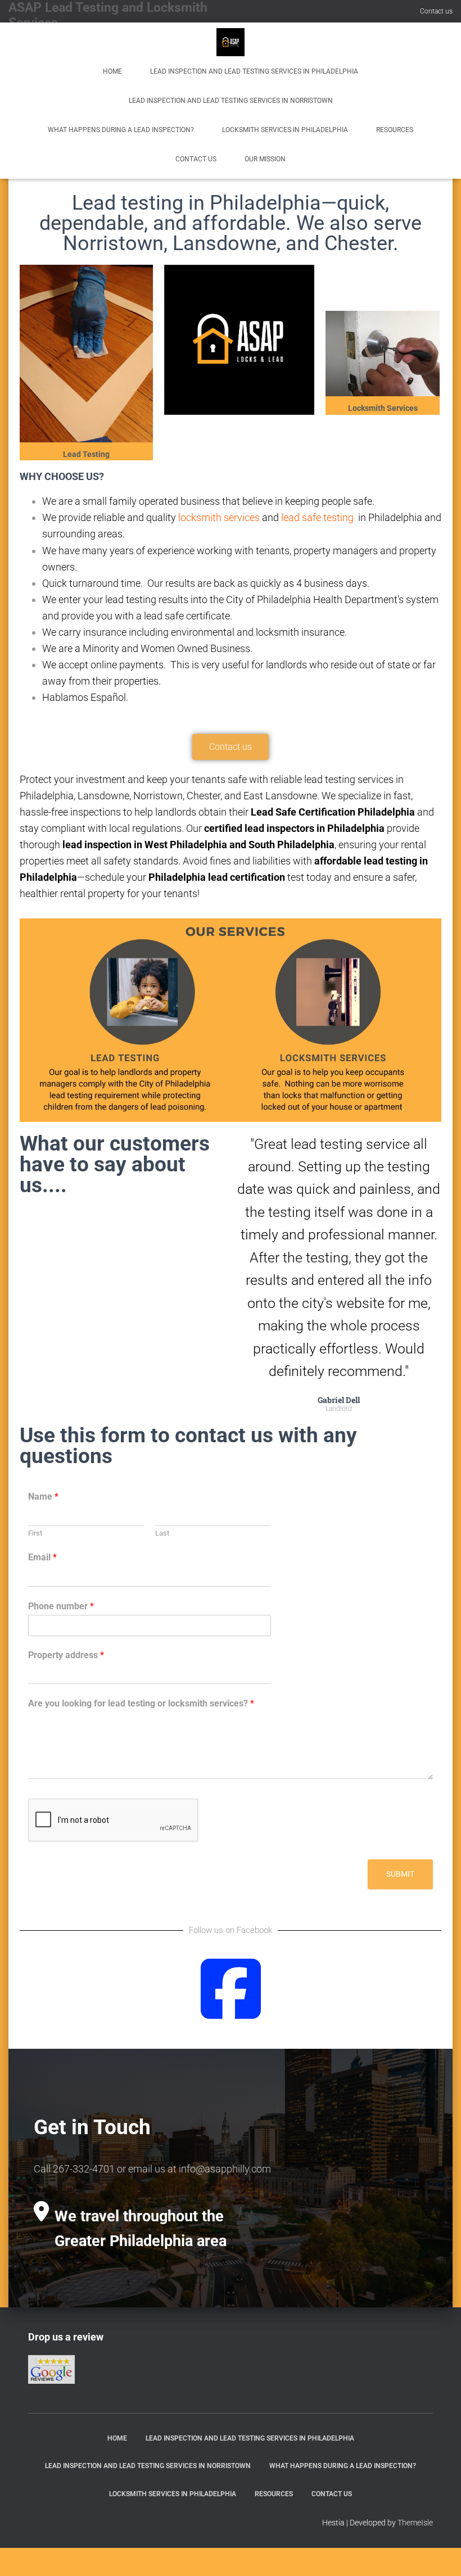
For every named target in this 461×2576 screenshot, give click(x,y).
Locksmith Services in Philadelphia (285, 130)
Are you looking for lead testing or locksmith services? (141, 1703)
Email (42, 1557)
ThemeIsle (415, 2523)
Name (43, 1497)
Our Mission (265, 159)
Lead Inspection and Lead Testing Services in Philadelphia (254, 71)
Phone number (61, 1606)
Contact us (436, 11)
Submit (400, 1874)
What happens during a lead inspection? (121, 130)
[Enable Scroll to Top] (439, 2554)
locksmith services (218, 517)
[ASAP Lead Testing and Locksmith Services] (231, 42)
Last (162, 1533)
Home (112, 71)
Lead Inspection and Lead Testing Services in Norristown (231, 101)
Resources (395, 130)
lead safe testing (317, 517)
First (35, 1533)
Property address (66, 1655)
